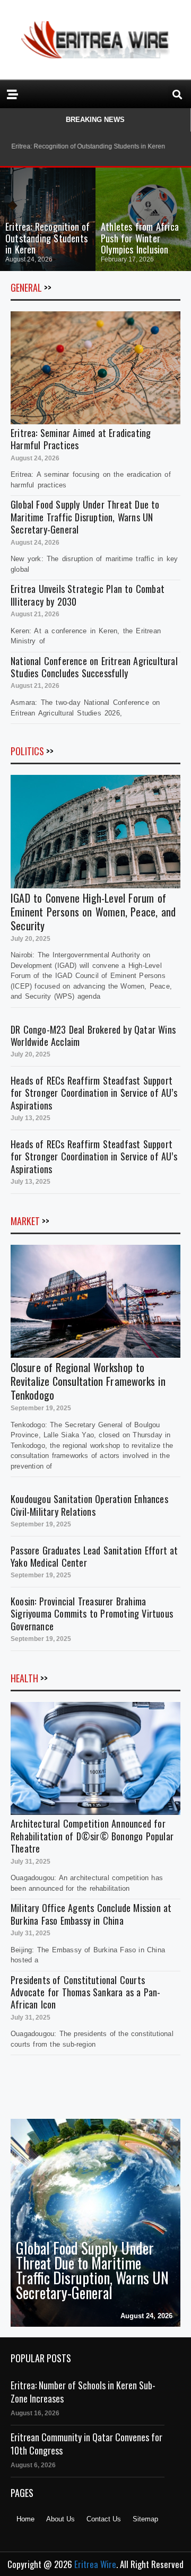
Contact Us (104, 2519)
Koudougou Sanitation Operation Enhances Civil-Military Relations (89, 1505)
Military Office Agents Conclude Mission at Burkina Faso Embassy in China (91, 1914)
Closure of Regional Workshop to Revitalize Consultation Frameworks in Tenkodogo (88, 1381)
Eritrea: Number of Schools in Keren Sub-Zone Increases (83, 2392)
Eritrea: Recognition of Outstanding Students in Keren (48, 238)
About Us (60, 2519)
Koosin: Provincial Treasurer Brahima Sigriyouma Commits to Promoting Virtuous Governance (92, 1614)
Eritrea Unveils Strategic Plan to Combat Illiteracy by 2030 (88, 595)
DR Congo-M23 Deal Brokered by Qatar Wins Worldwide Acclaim (93, 1036)
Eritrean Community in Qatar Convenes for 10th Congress (86, 2444)
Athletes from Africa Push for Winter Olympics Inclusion (140, 238)
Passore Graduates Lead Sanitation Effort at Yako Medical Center (94, 1556)
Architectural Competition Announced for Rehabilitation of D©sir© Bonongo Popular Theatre (92, 1836)
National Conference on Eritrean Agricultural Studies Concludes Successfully (94, 667)
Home (25, 2519)
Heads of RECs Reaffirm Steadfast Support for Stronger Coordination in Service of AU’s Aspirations (94, 1093)
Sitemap (145, 2519)
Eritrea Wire (95, 2564)
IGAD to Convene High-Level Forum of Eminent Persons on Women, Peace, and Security (93, 912)
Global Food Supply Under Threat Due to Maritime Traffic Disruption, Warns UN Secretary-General (85, 517)
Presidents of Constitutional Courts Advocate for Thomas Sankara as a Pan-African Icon (85, 1992)
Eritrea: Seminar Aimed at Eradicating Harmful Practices (81, 439)
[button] (177, 94)
